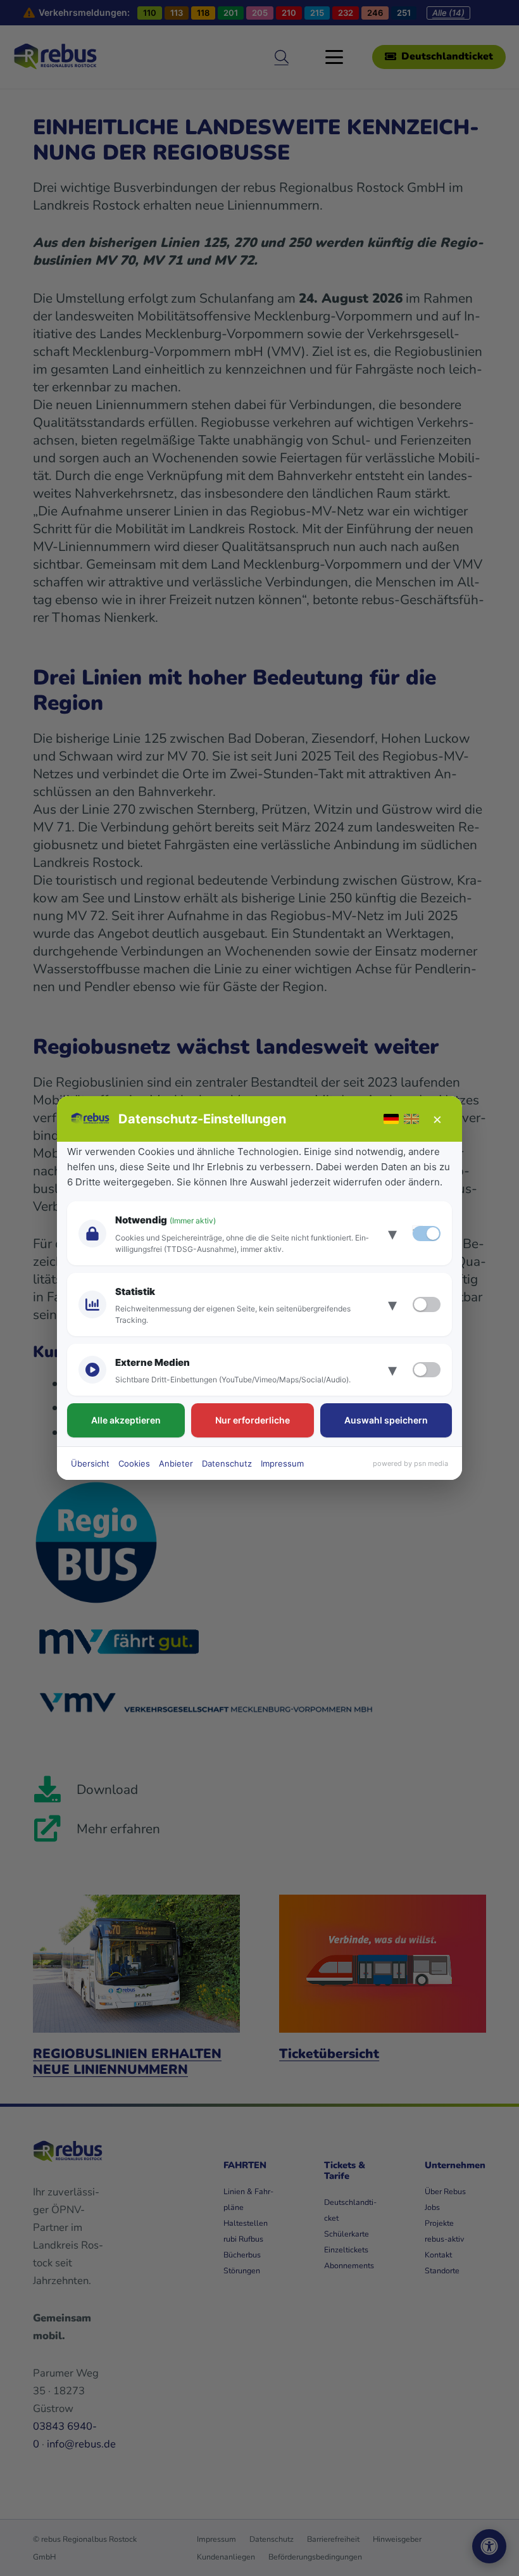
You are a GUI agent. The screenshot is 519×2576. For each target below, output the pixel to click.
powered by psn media (410, 1463)
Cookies (134, 1463)
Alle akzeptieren (126, 1420)
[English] (411, 1119)
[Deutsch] (391, 1119)
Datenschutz (227, 1463)
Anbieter (176, 1463)
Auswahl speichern (386, 1420)
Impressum (282, 1463)
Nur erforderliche (253, 1420)
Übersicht (90, 1463)
